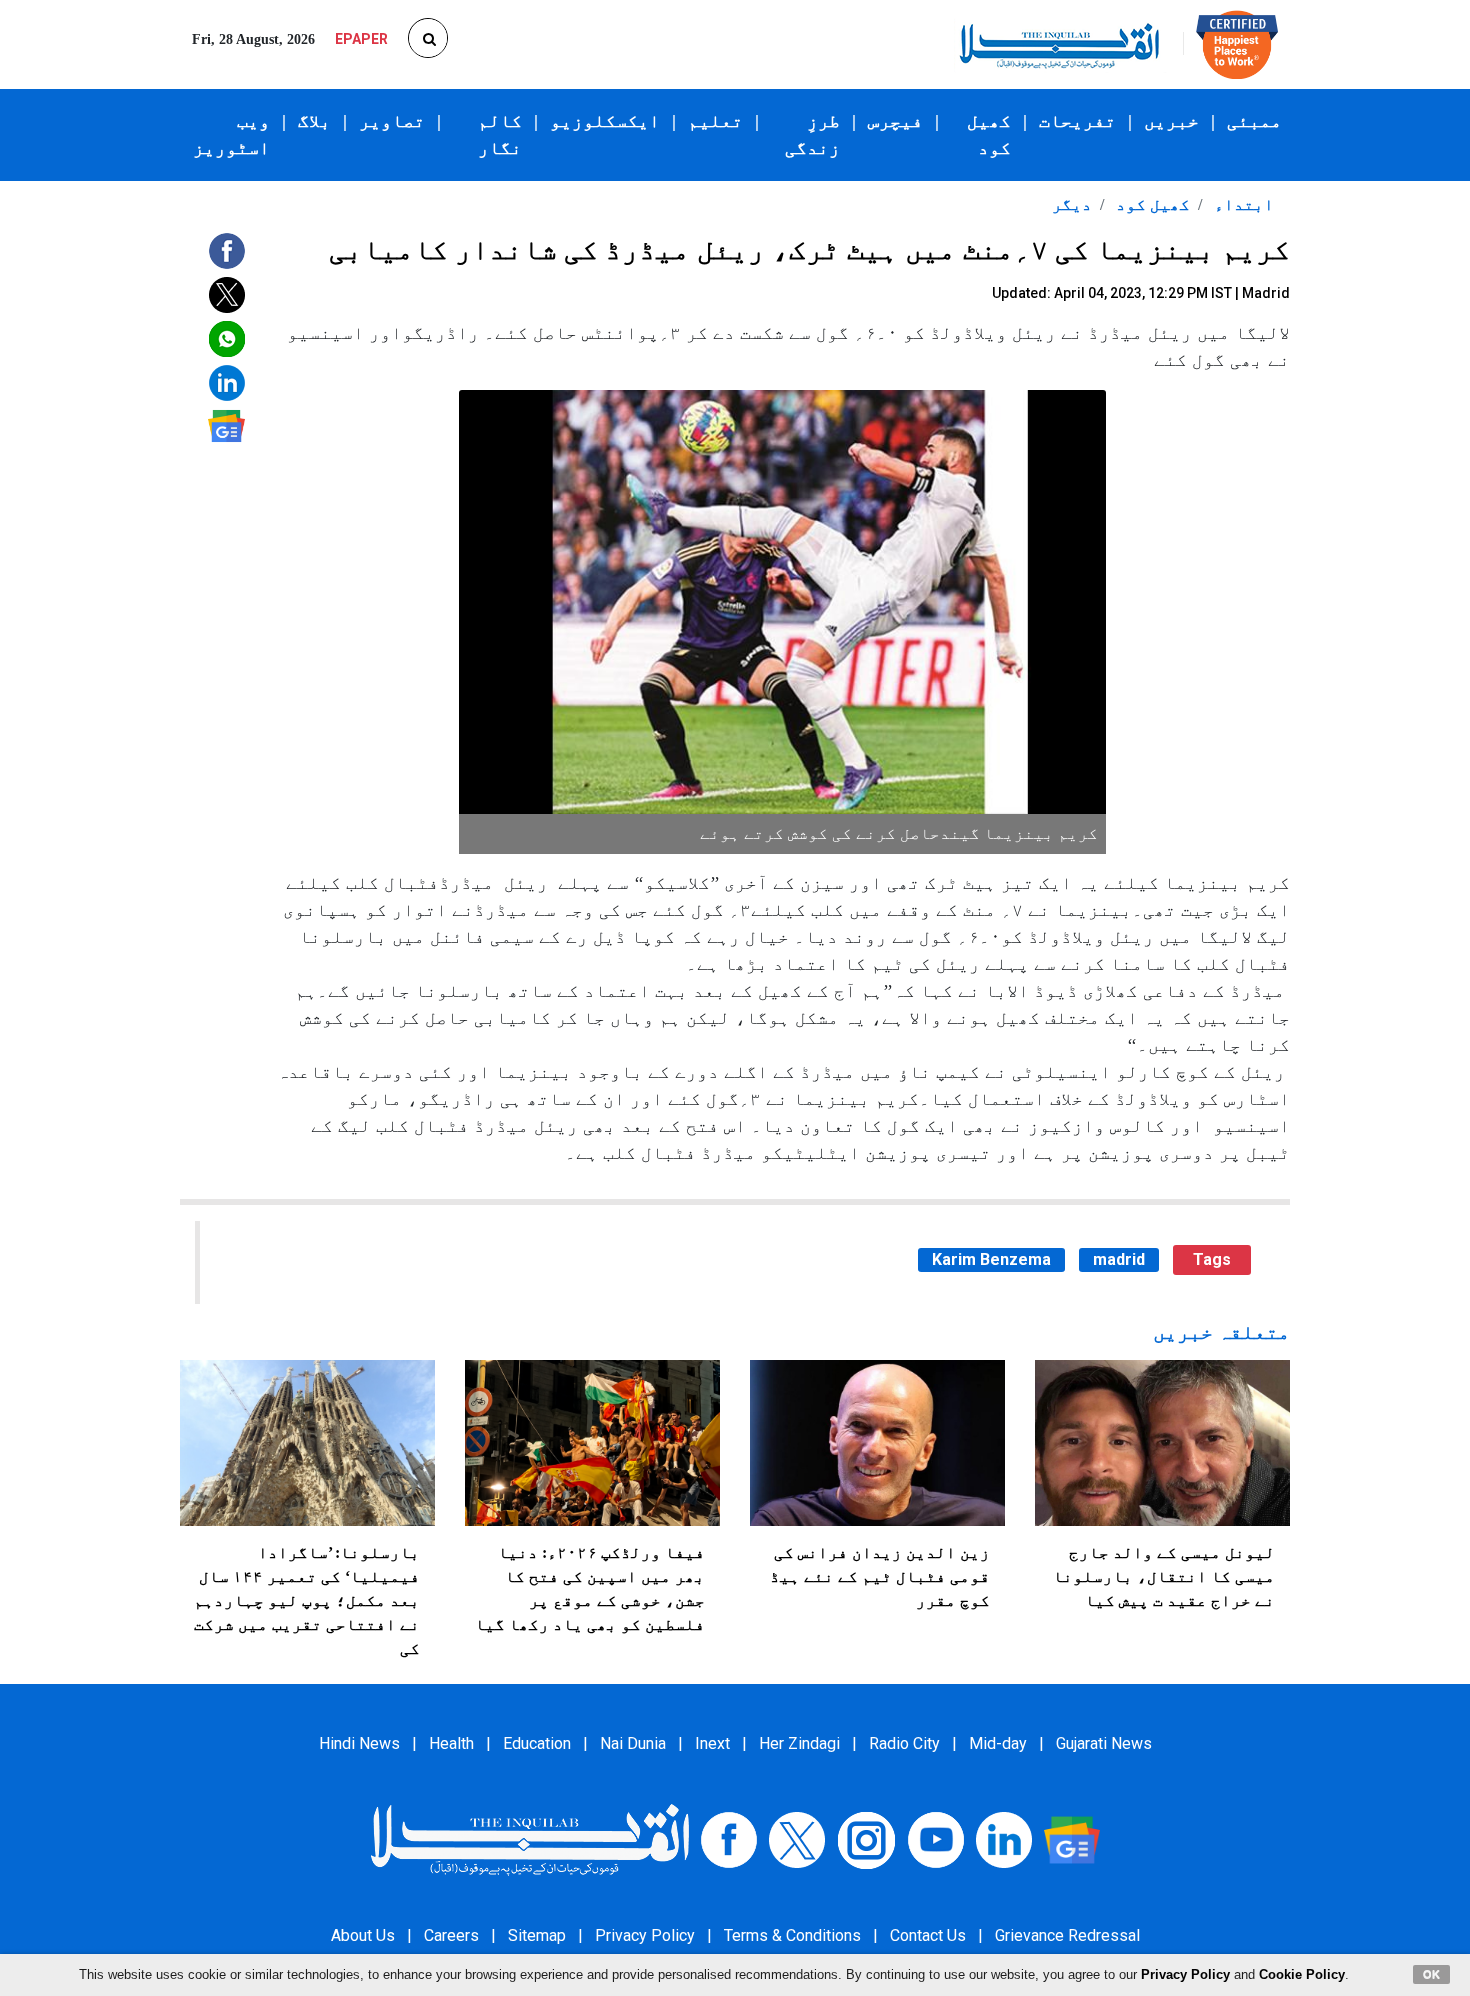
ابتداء (1242, 204)
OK (1431, 1974)
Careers (451, 1935)
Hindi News (359, 1743)
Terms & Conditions (792, 1935)
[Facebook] (729, 1838)
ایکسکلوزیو (605, 121)
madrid (1119, 1259)
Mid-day (998, 1743)
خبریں (1171, 121)
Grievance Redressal (1067, 1935)
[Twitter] (797, 1838)
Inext (712, 1743)
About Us (363, 1935)
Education (537, 1743)
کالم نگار (500, 134)
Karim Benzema (991, 1259)
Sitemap (537, 1935)
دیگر (1072, 204)
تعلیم (715, 121)
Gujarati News (1104, 1743)
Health (451, 1743)
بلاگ (314, 121)
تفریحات (1077, 121)
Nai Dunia (633, 1743)
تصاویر (392, 121)
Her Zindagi (799, 1743)
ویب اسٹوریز (231, 134)
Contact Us (928, 1935)
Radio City (904, 1743)
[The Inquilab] (530, 1838)
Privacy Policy (645, 1935)
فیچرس (895, 121)
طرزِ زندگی (812, 134)
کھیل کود (989, 134)
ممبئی (1254, 121)
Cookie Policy (1302, 1974)
